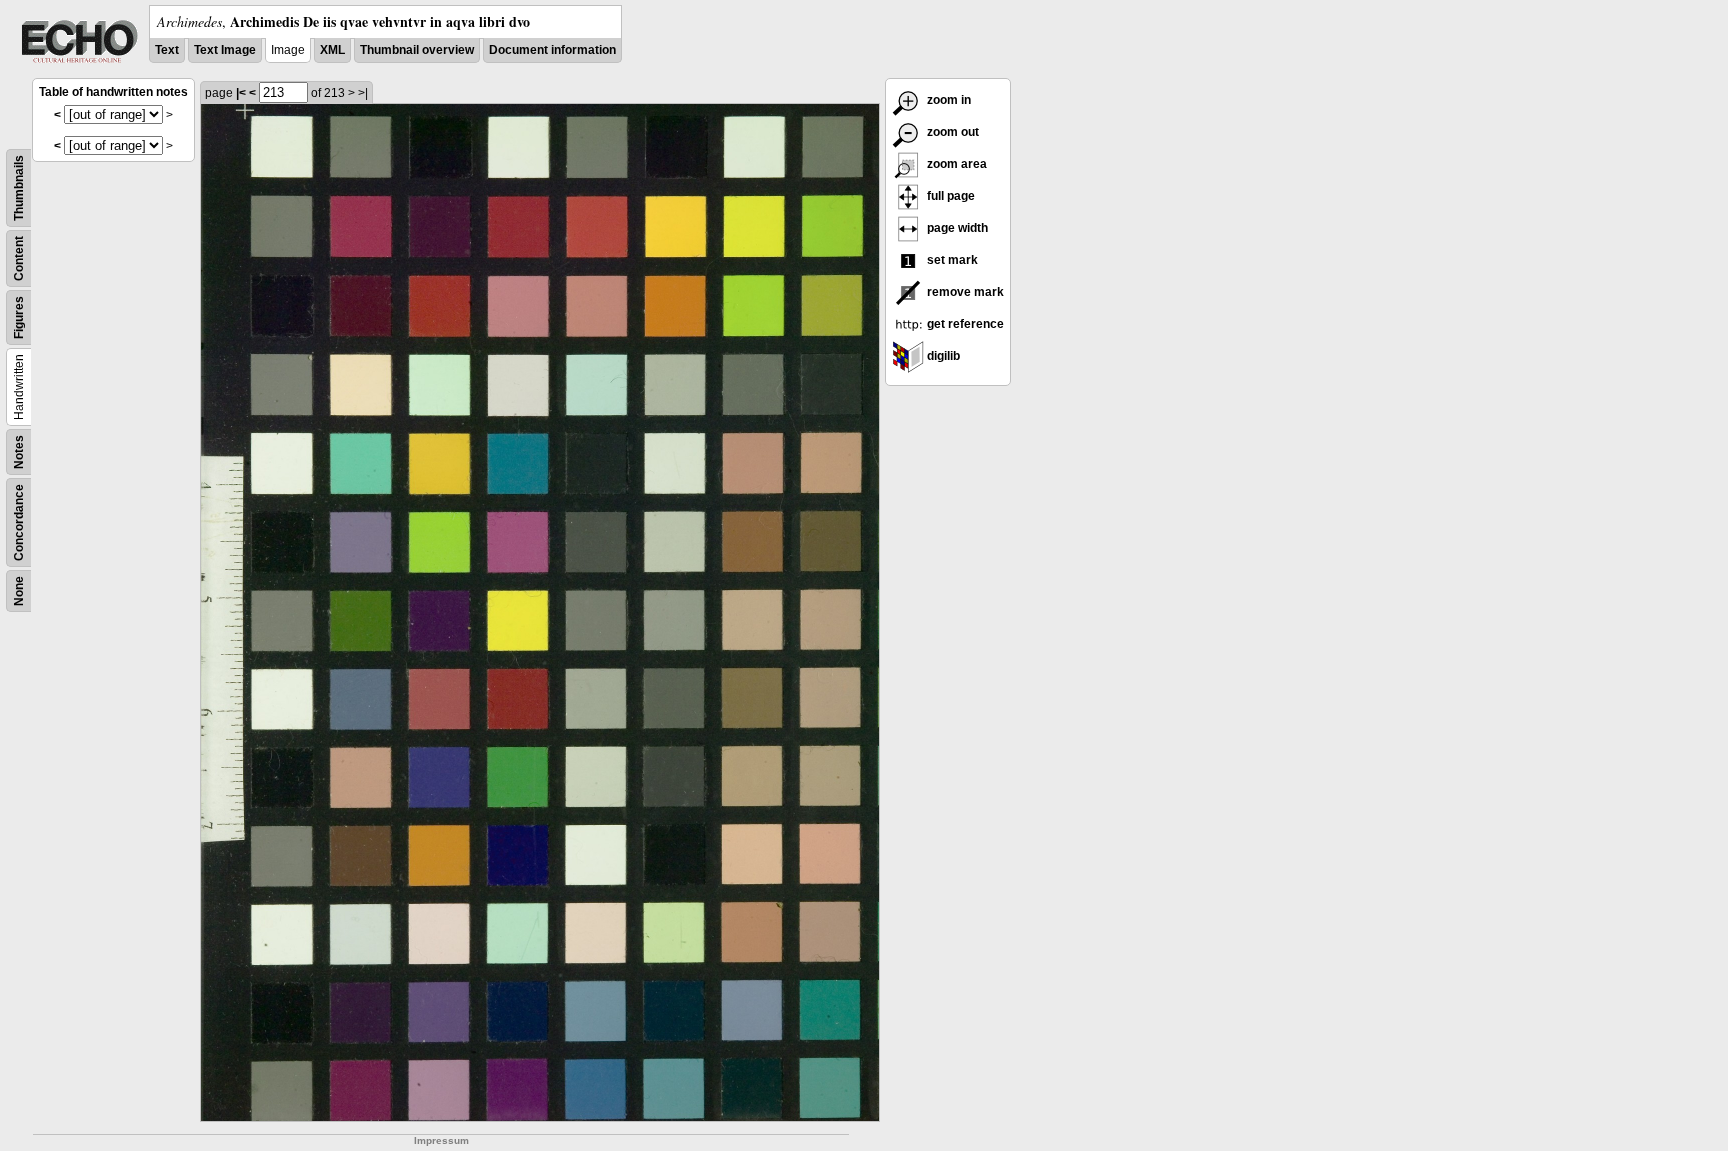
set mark (951, 260)
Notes (19, 452)
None (19, 591)
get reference (964, 324)
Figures (19, 317)
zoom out (951, 132)
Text (167, 50)
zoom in (947, 100)
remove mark (964, 292)
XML (332, 50)
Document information (552, 50)
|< (241, 93)
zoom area (955, 164)
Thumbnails (19, 188)
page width (956, 228)
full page (949, 196)
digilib (942, 356)
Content (19, 258)
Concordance (19, 522)
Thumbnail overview (417, 50)
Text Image (225, 50)
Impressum (441, 1140)
